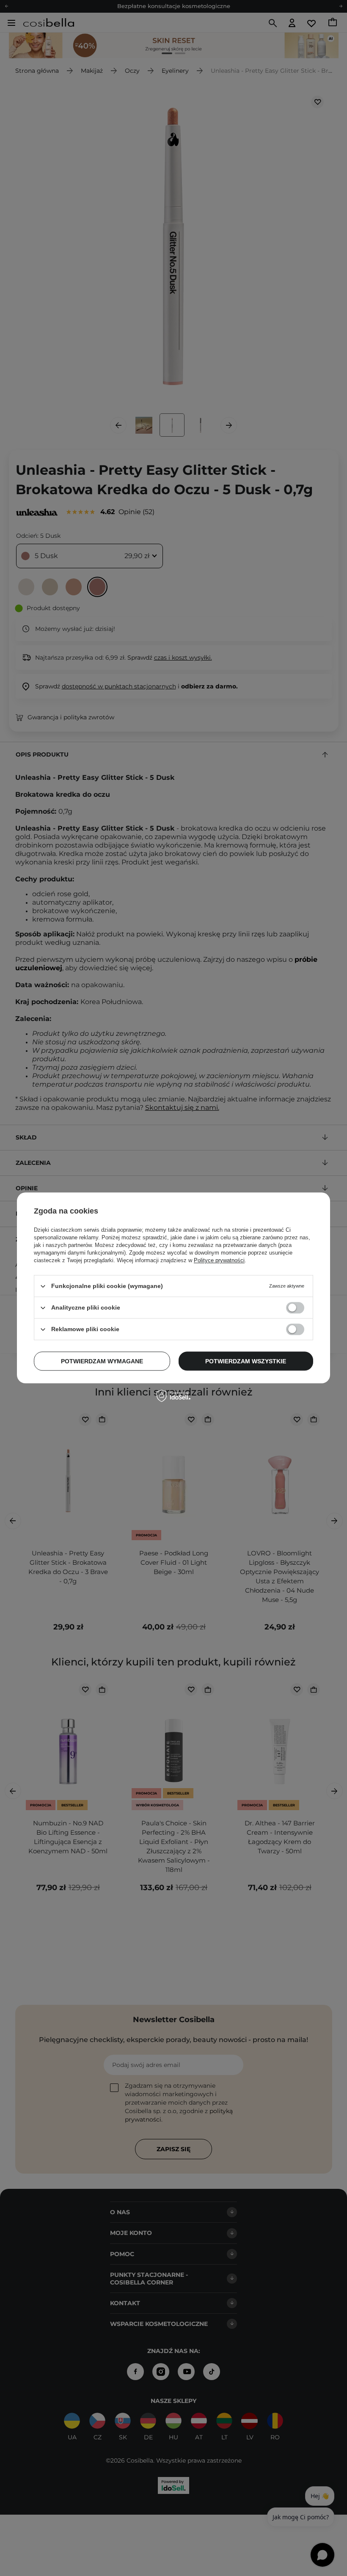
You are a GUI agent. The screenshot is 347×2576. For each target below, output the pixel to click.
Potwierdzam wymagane (102, 1361)
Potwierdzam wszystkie (246, 1361)
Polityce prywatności (219, 1260)
